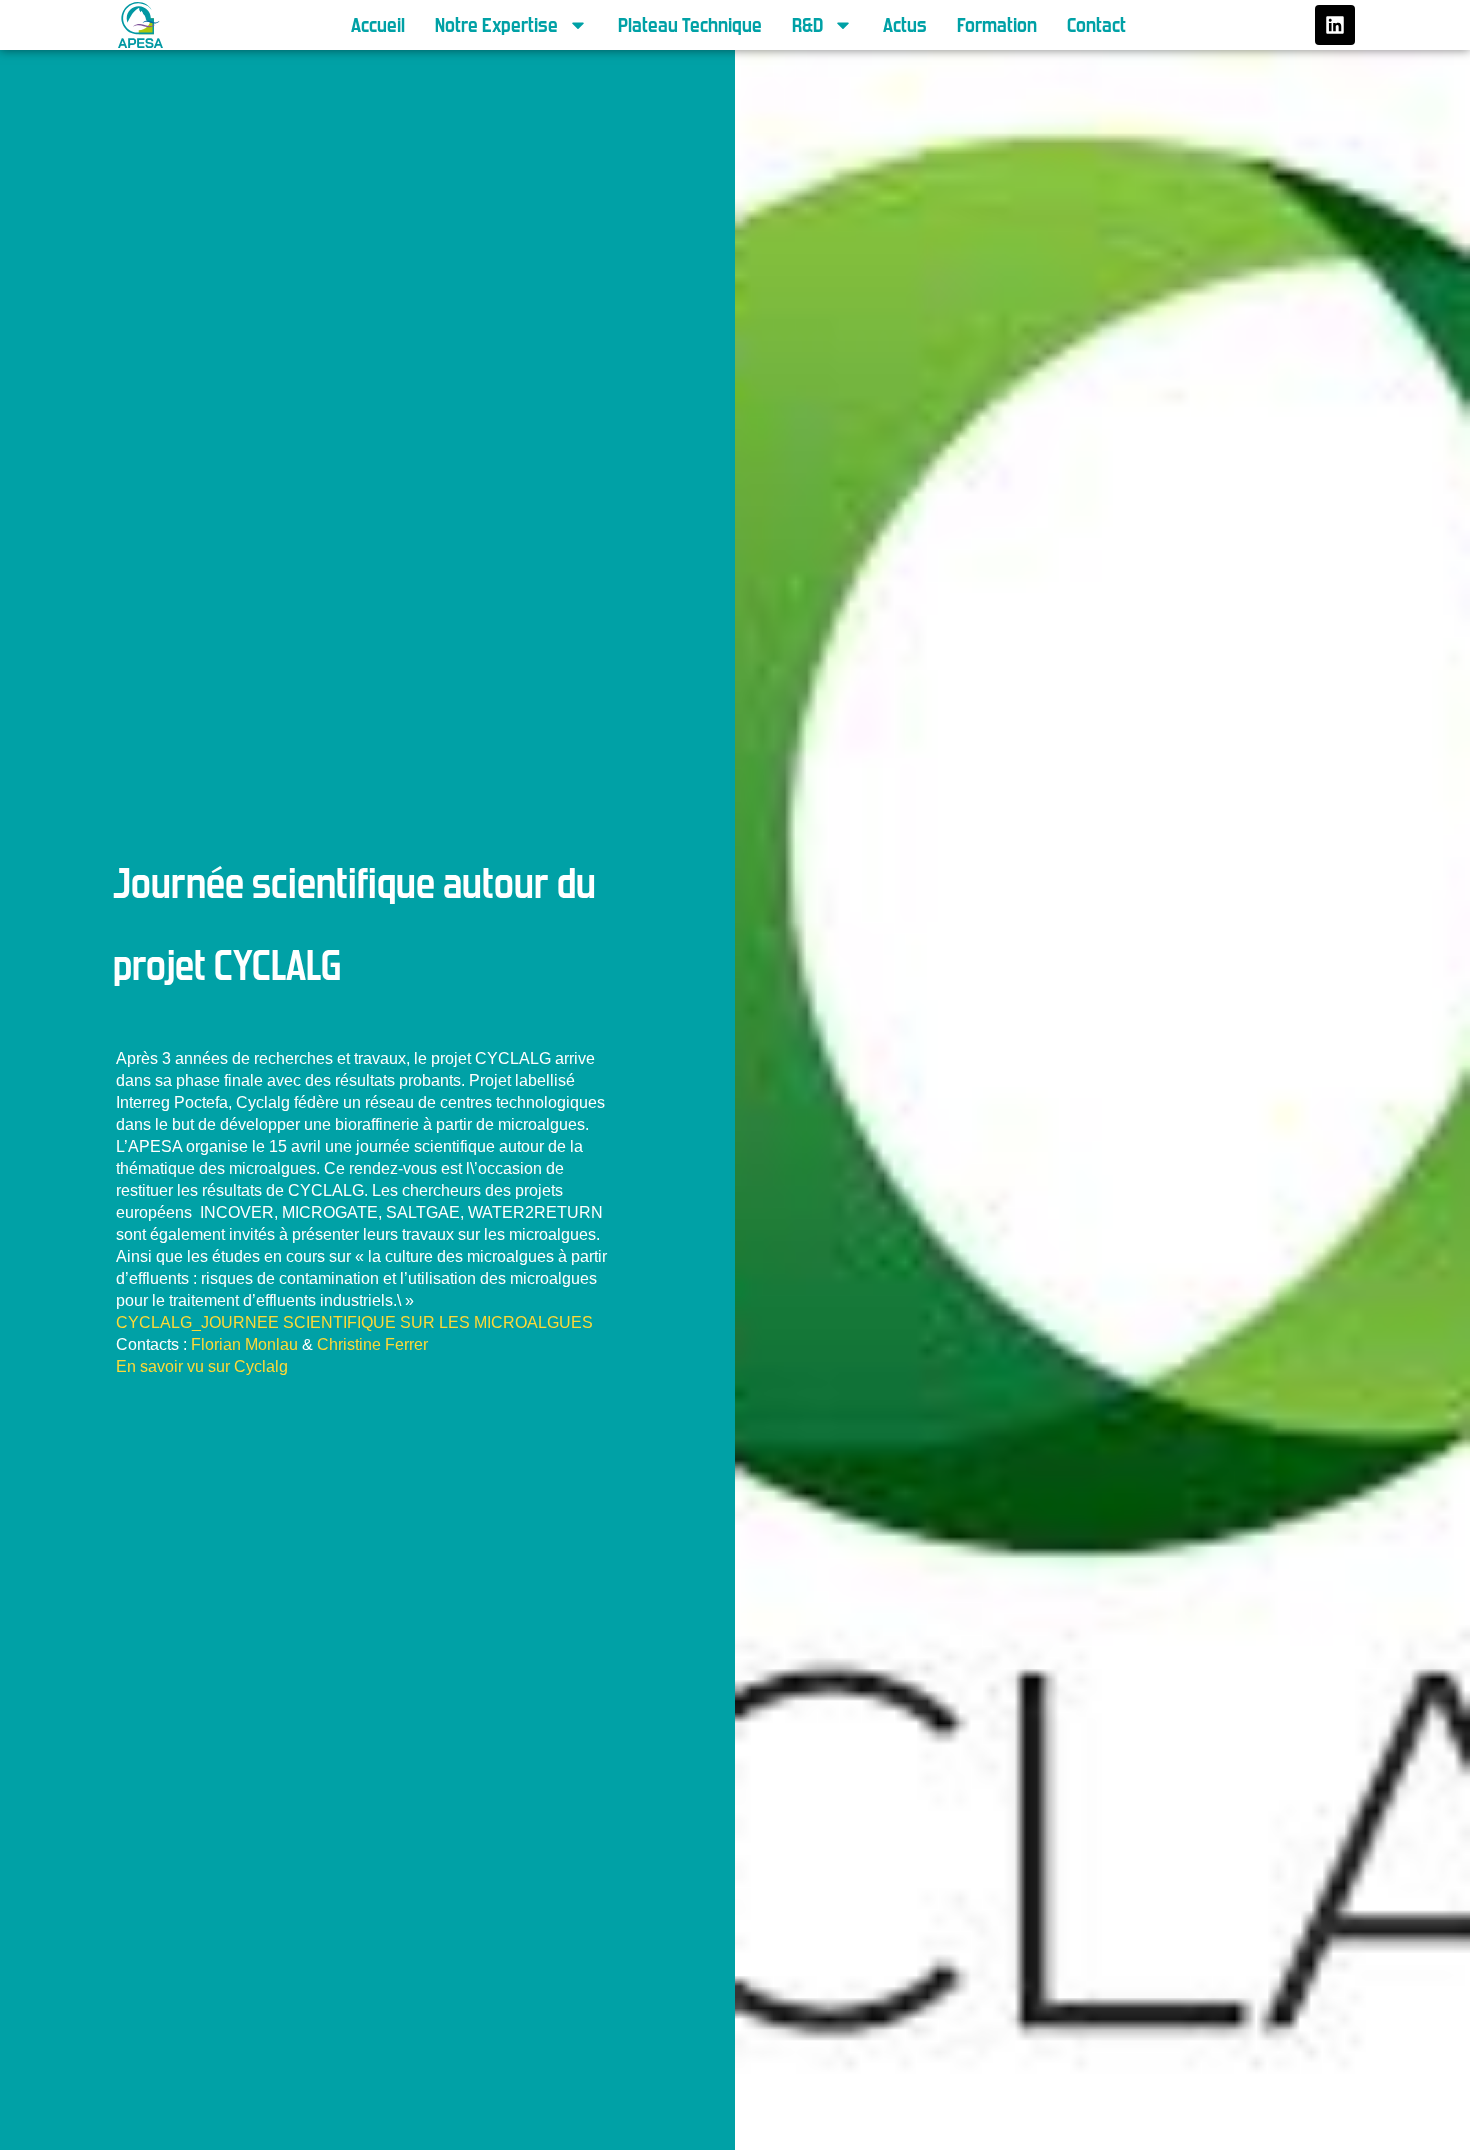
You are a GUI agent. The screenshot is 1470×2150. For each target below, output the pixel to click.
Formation (997, 25)
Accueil (378, 25)
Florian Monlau (244, 1344)
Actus (905, 25)
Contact (1096, 25)
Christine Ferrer (372, 1344)
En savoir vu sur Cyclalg (202, 1366)
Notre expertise (496, 25)
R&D (807, 25)
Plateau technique (690, 25)
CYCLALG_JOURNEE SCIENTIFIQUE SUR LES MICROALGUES (354, 1322)
